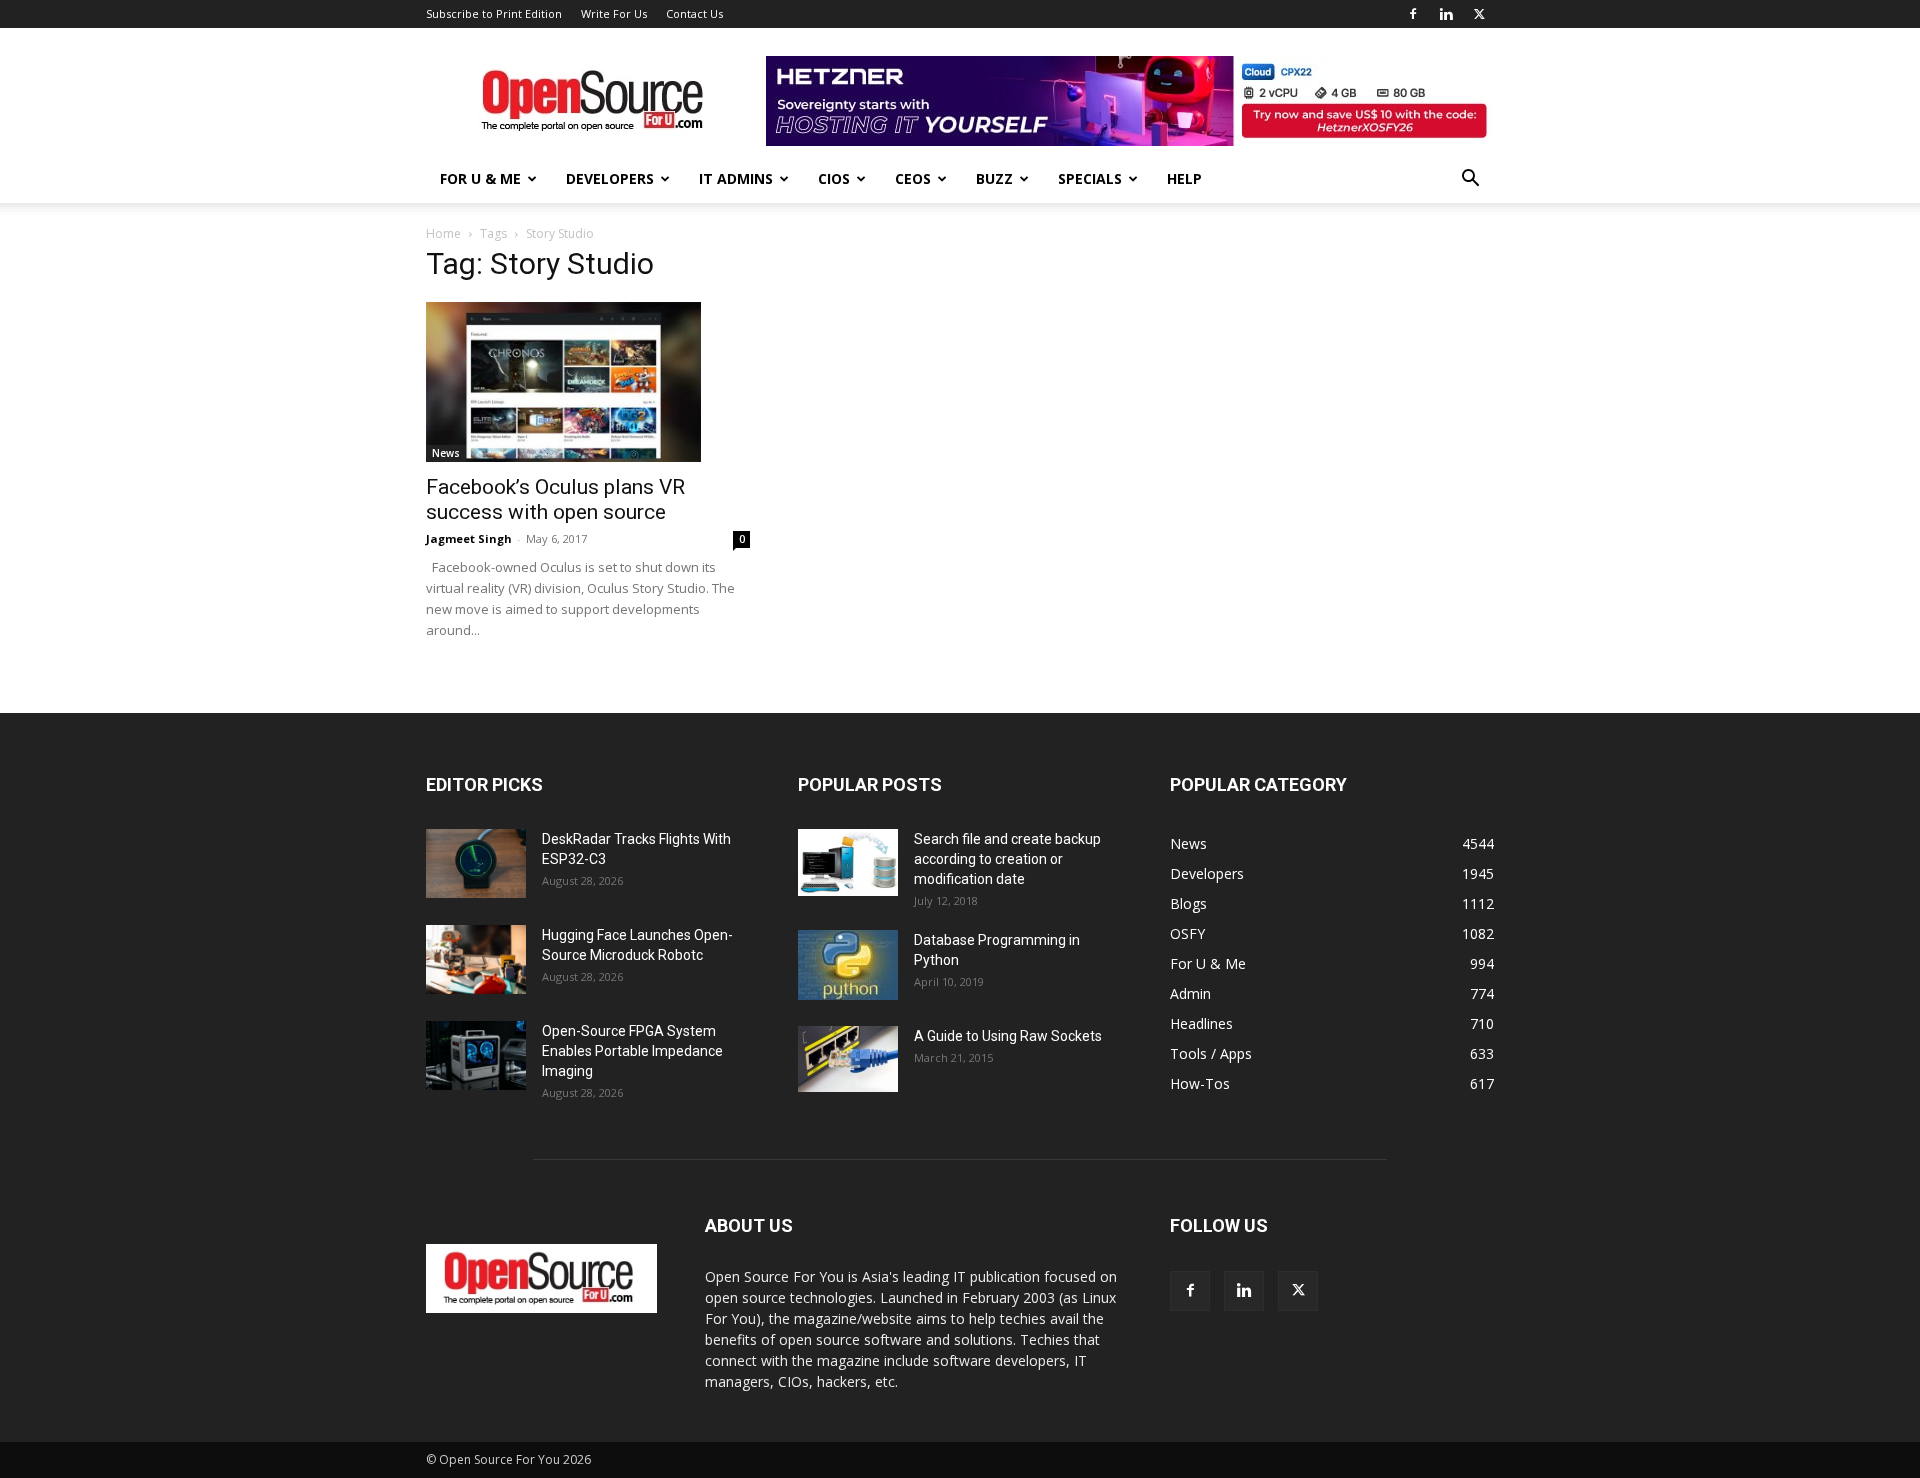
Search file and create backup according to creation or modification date (1007, 859)
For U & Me (480, 178)
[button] (1470, 180)
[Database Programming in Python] (848, 965)
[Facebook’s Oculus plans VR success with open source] (588, 382)
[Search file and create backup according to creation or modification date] (848, 862)
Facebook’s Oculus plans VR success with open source (555, 499)
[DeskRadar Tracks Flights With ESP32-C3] (476, 863)
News (446, 453)
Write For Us (614, 13)
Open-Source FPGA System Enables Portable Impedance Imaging (632, 1051)
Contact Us (694, 13)
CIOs (834, 178)
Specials (1090, 178)
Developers (610, 178)
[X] (1479, 14)
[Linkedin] (1446, 14)
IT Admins (736, 178)
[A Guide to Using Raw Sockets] (848, 1059)
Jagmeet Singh (469, 538)
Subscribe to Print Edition (494, 13)
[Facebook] (1413, 14)
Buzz (994, 178)
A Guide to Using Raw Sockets (1008, 1036)
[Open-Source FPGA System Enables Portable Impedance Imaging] (476, 1055)
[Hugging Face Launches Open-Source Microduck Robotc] (476, 959)
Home (443, 233)
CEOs (913, 178)
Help (1184, 178)
